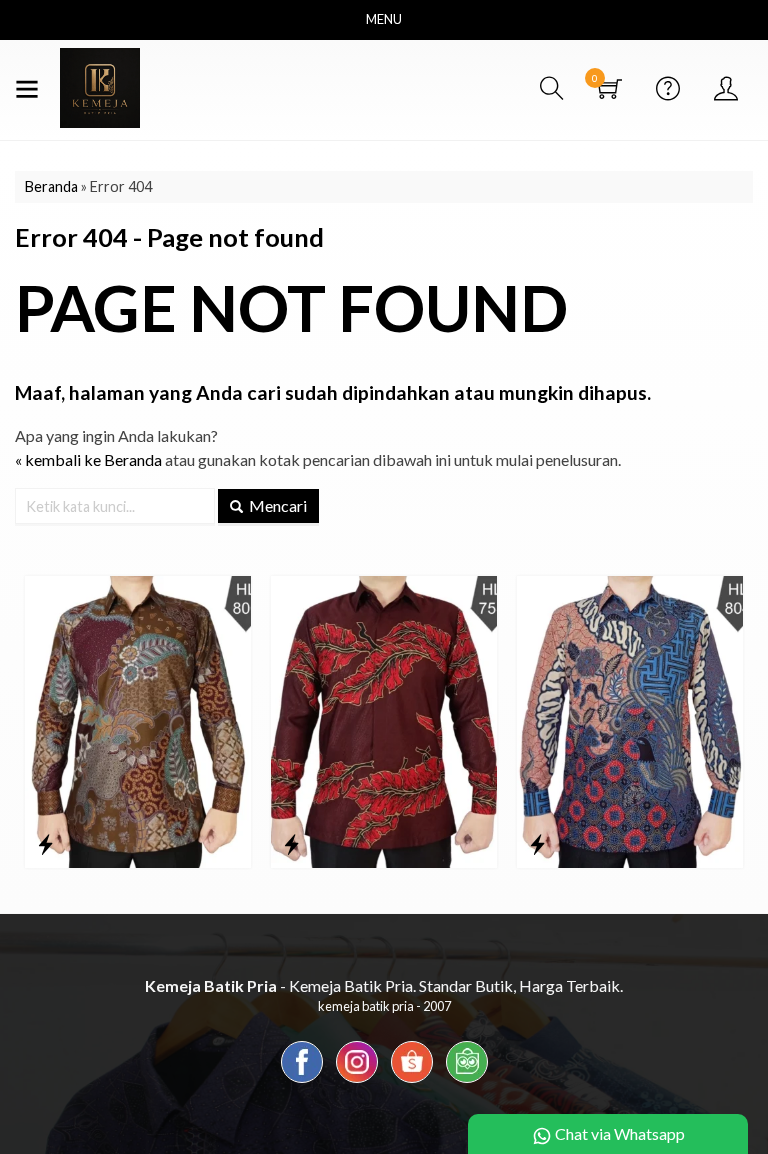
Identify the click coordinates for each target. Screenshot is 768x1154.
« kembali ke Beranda (88, 459)
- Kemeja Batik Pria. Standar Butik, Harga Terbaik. (384, 985)
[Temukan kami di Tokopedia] (467, 1081)
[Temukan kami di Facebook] (302, 1081)
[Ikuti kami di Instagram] (357, 1081)
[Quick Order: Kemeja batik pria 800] (45, 844)
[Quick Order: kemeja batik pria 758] (291, 844)
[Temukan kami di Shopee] (412, 1081)
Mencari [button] (276, 505)
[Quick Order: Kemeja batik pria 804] (537, 844)
